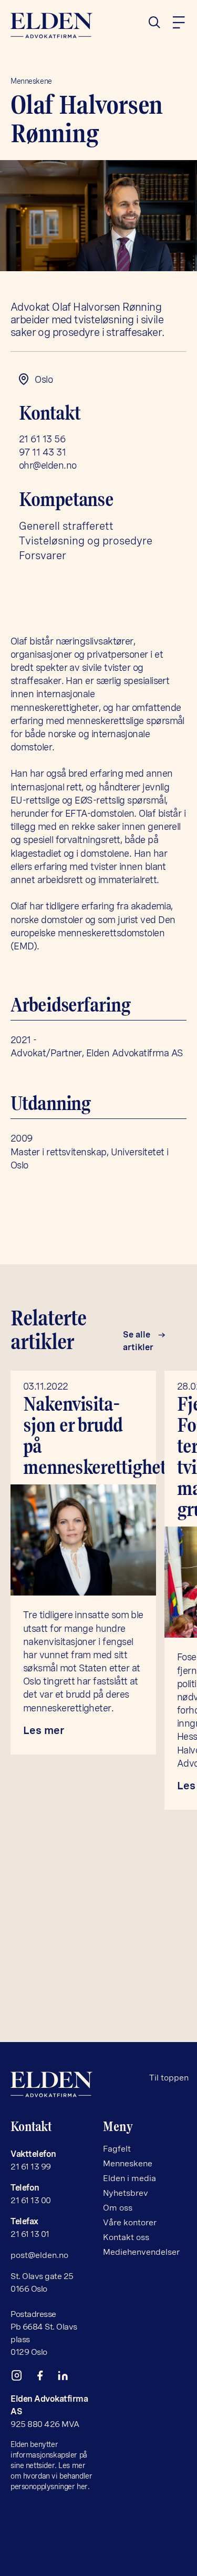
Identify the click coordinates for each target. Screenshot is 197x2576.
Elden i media (129, 2178)
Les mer (44, 1730)
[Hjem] (53, 26)
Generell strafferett (66, 526)
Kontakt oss (126, 2237)
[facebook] (44, 2378)
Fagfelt (117, 2149)
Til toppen (169, 2078)
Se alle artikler (138, 1341)
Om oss (118, 2208)
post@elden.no (39, 2255)
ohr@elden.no (48, 465)
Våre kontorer (130, 2222)
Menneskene (31, 81)
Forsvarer (43, 556)
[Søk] (159, 23)
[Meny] (179, 23)
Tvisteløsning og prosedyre (86, 541)
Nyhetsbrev (126, 2193)
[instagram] (21, 2378)
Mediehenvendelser (141, 2252)
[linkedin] (67, 2378)
